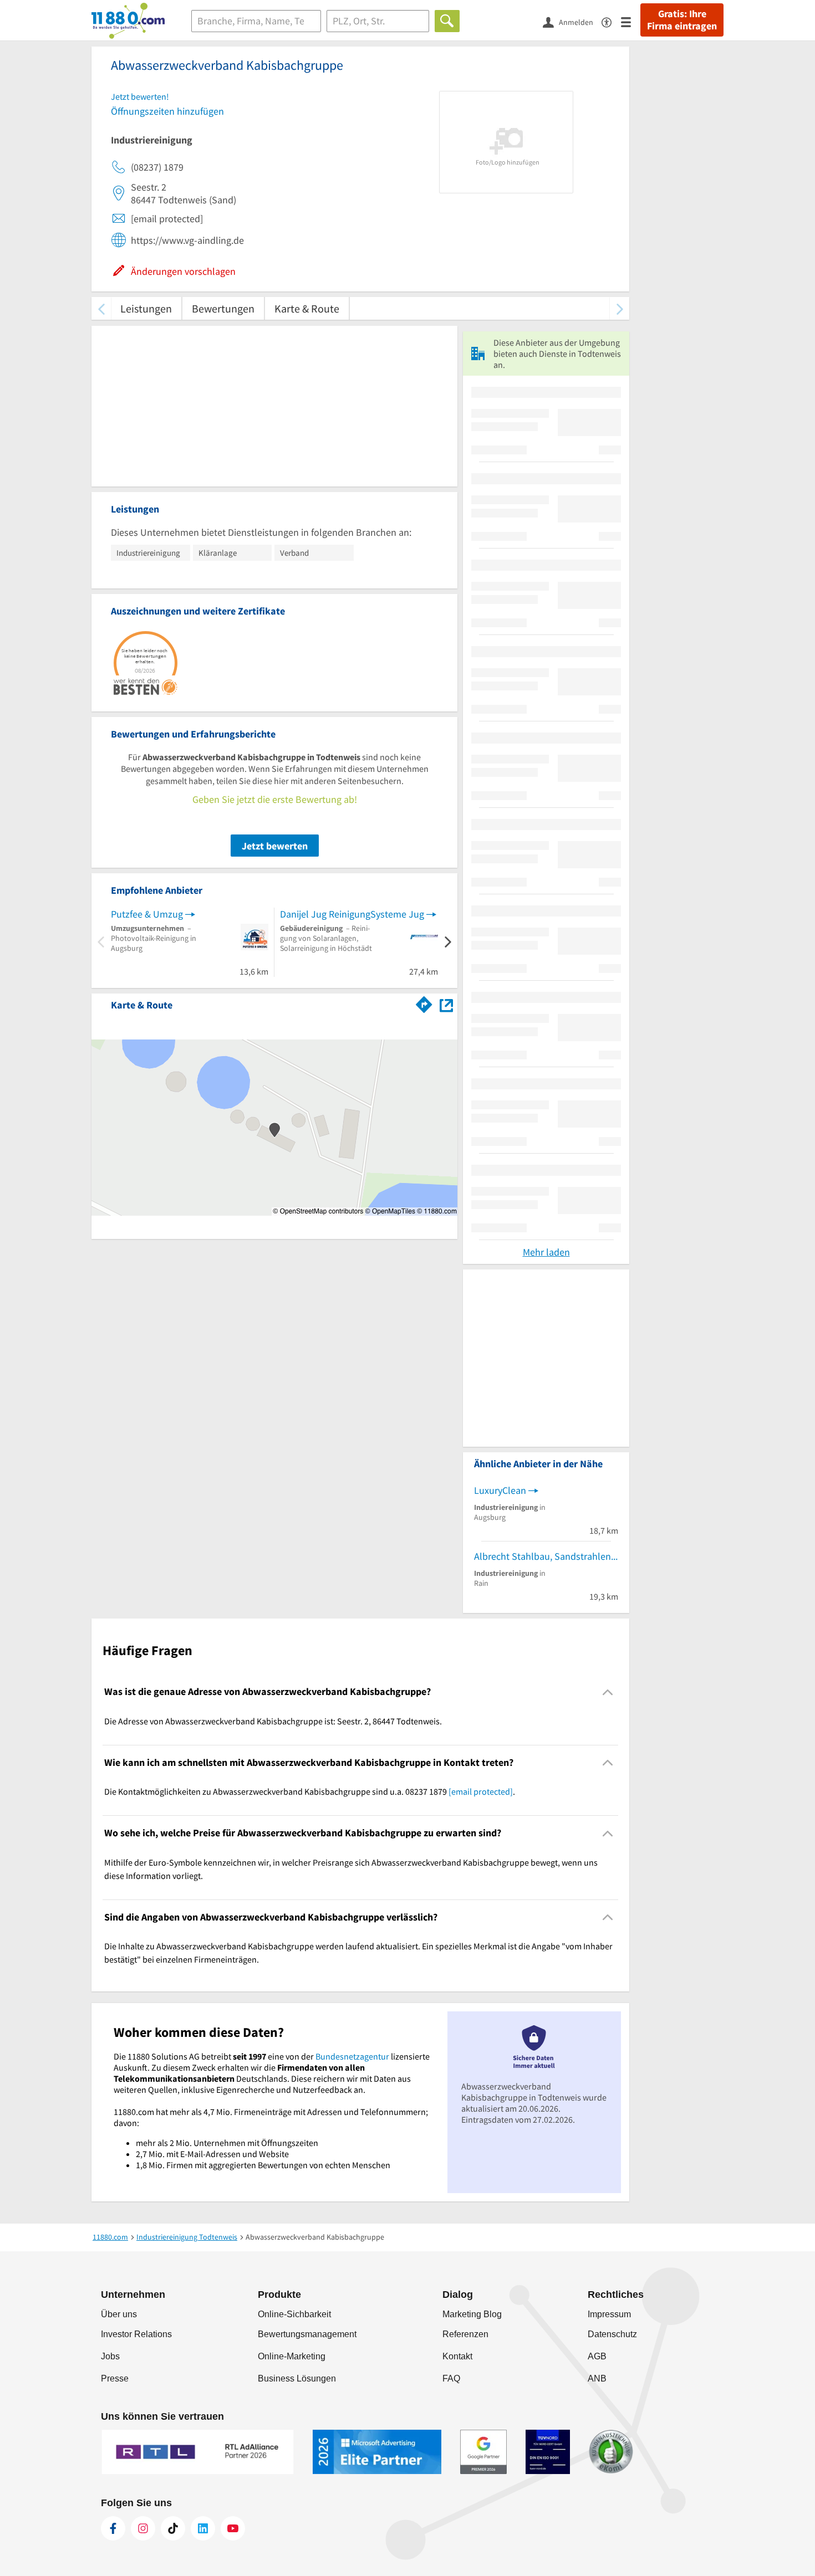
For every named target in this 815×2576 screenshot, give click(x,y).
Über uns (119, 2314)
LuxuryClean (500, 1490)
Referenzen (465, 2334)
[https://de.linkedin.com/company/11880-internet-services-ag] (203, 2528)
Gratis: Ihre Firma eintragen (682, 20)
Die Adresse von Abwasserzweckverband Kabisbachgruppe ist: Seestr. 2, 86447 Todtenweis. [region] (273, 1721)
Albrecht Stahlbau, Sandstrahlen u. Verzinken (546, 1556)
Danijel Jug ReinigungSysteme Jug (352, 914)
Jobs (110, 2356)
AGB (597, 2356)
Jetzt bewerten (275, 846)
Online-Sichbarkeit (294, 2314)
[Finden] (447, 21)
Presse (115, 2378)
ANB (597, 2378)
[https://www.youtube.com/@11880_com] (233, 2528)
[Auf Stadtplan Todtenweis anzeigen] (446, 1004)
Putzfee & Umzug (147, 914)
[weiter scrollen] (620, 308)
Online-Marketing (292, 2356)
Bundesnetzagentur (352, 2056)
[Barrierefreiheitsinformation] (611, 21)
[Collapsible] (608, 1692)
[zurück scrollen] (101, 308)
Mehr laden (546, 1252)
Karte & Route (307, 308)
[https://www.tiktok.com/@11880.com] (173, 2528)
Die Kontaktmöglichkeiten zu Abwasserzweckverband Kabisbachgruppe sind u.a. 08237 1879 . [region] (310, 1791)
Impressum (609, 2314)
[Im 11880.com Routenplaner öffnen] (424, 1003)
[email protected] (481, 1791)
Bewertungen (223, 308)
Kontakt (457, 2356)
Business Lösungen (297, 2378)
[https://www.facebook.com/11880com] (113, 2528)
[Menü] (631, 21)
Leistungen (146, 308)
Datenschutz (612, 2334)
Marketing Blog (472, 2314)
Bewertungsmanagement (307, 2334)
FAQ (451, 2378)
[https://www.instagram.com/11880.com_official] (143, 2528)
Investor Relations (136, 2334)
